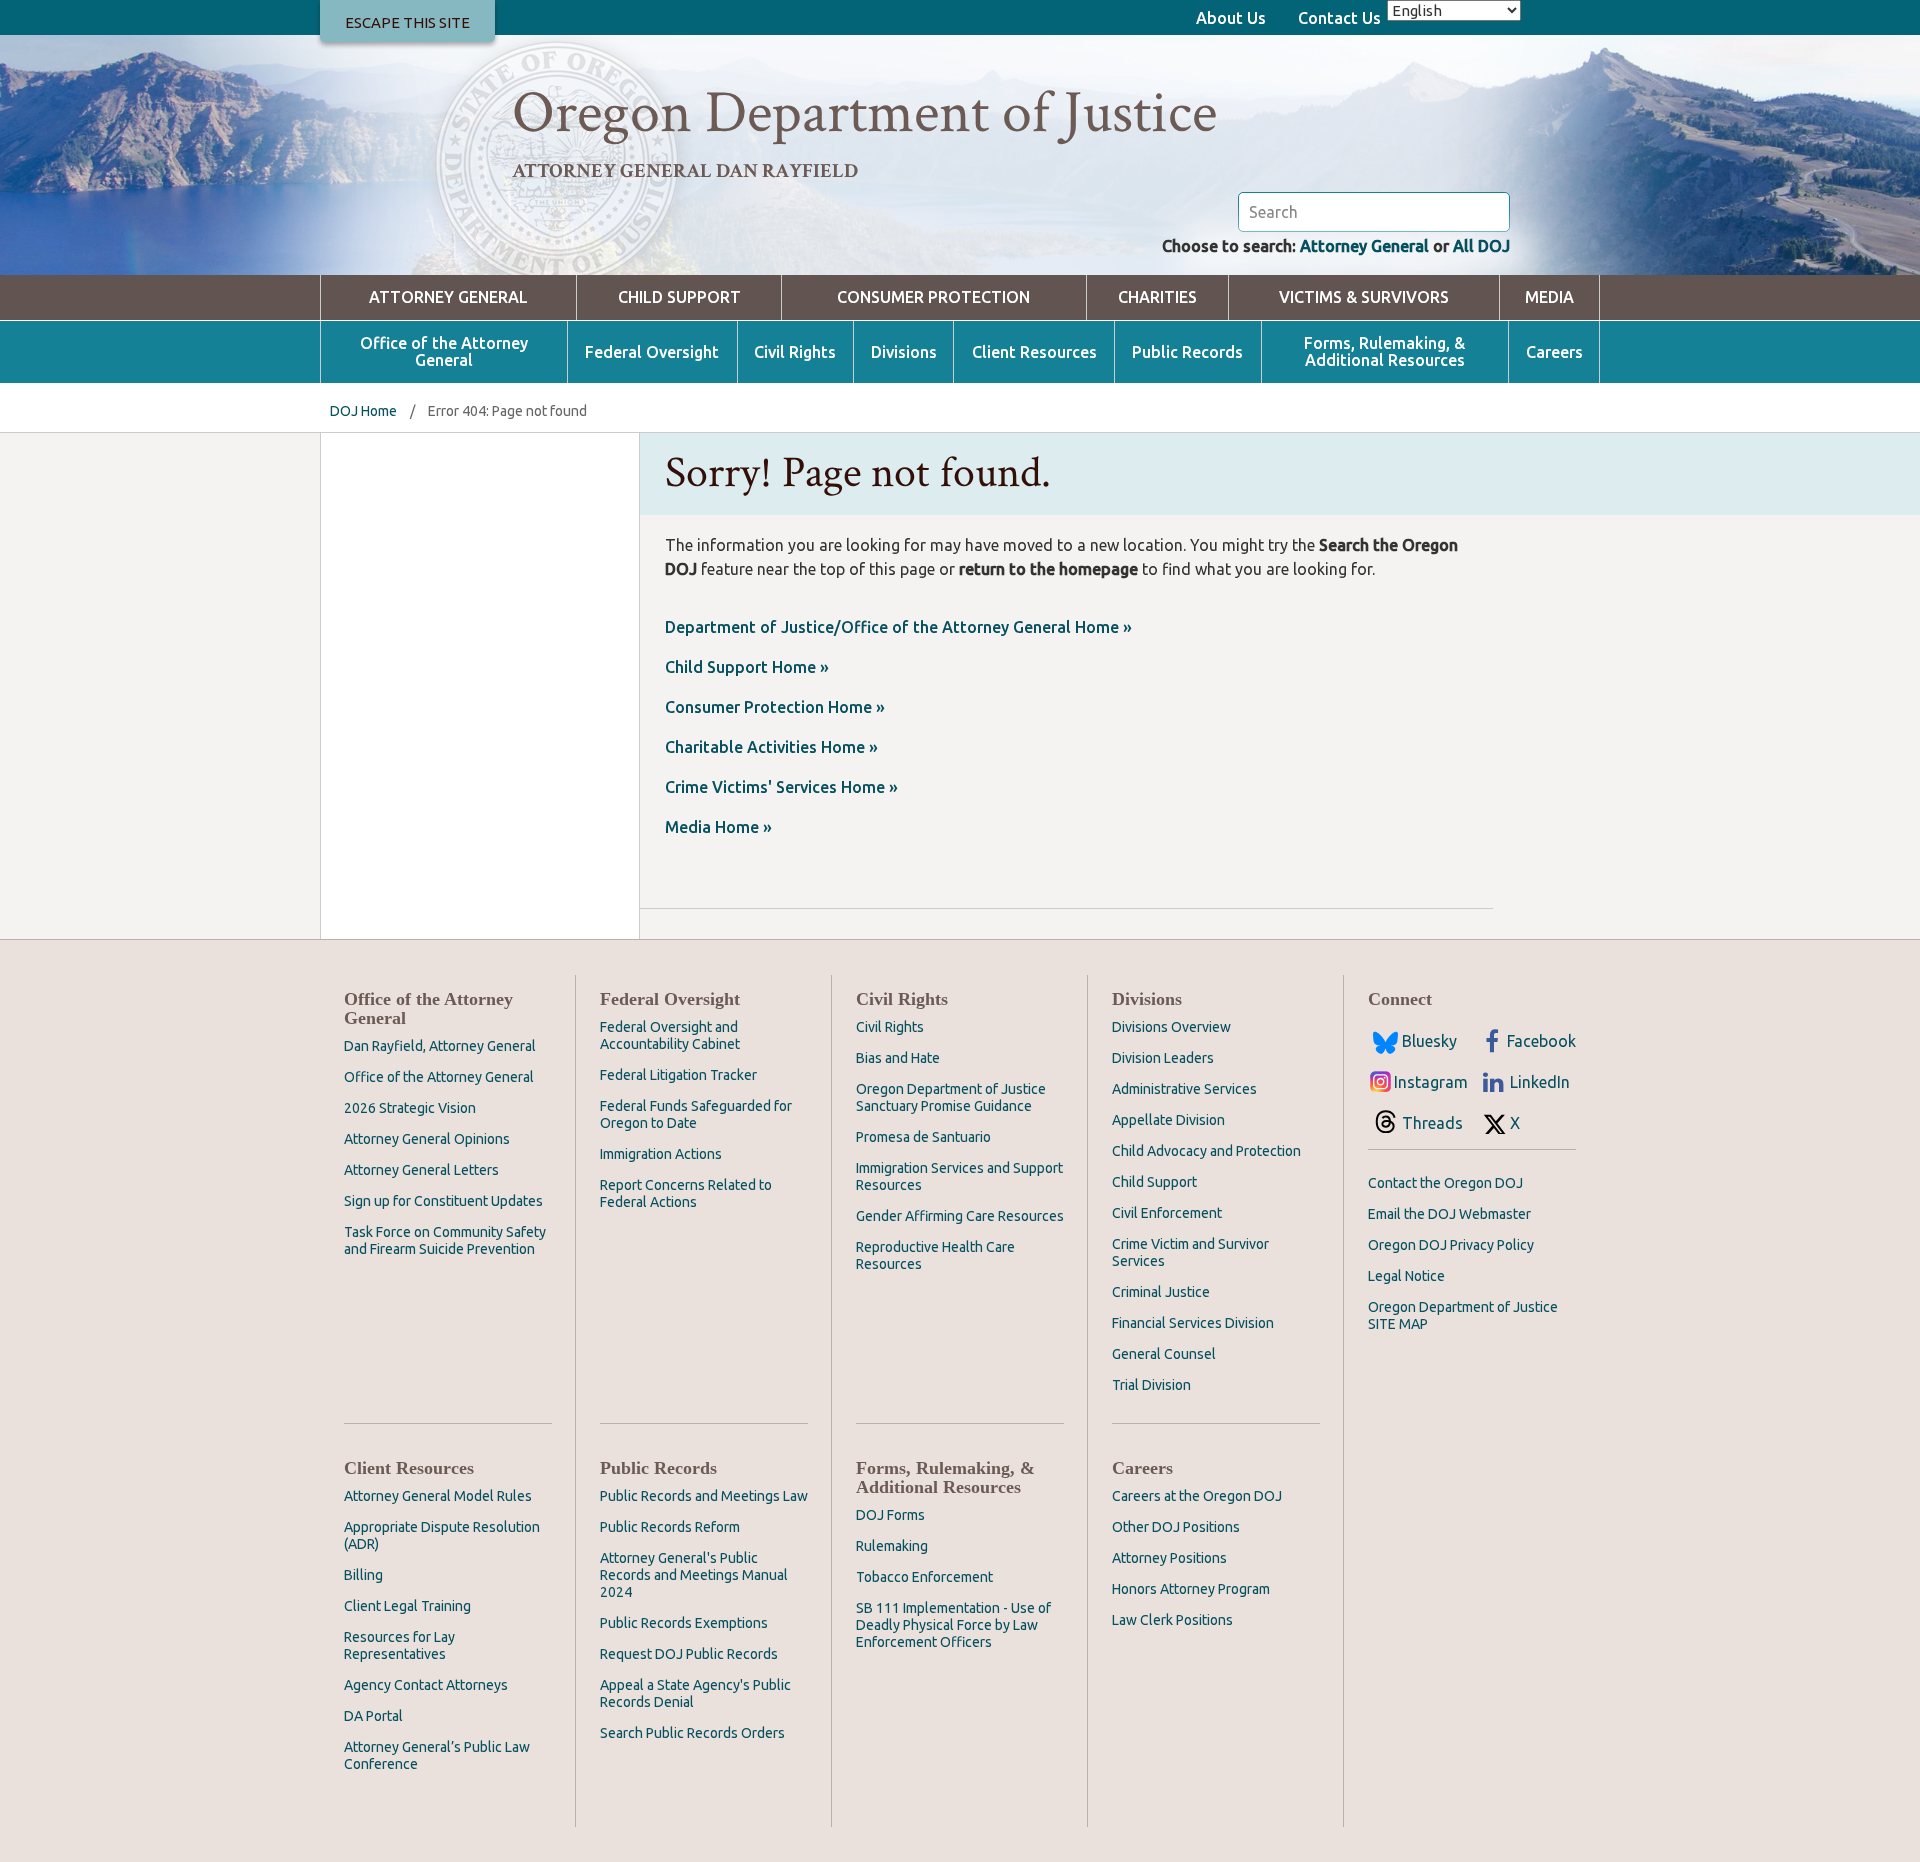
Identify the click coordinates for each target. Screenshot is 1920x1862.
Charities (1157, 297)
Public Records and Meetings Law (704, 1496)
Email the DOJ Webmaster (1449, 1214)
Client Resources (1034, 352)
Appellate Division (1168, 1120)
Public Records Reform (670, 1527)
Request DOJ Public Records (689, 1654)
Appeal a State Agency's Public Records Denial (695, 1693)
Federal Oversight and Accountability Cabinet (670, 1035)
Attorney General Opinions (427, 1139)
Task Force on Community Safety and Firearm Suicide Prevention (445, 1240)
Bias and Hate (898, 1058)
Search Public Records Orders (692, 1733)
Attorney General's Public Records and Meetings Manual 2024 (694, 1575)
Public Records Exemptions (684, 1623)
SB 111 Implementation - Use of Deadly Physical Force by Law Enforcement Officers (953, 1625)
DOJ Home (363, 411)
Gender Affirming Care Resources (960, 1216)
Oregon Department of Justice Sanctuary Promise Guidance (951, 1097)
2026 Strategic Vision (410, 1108)
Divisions (904, 352)
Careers (1554, 352)
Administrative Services (1184, 1089)
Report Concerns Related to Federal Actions (686, 1193)
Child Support (679, 297)
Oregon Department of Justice (864, 113)
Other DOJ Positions (1176, 1527)
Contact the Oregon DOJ (1445, 1183)
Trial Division (1151, 1385)
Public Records (1187, 352)
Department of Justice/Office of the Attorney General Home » (898, 627)
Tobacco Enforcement (924, 1577)
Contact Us (1339, 18)
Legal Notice (1406, 1276)
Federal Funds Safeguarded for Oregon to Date (696, 1114)
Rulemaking (892, 1546)
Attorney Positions (1169, 1558)
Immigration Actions (661, 1154)
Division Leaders (1163, 1058)
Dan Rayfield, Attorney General (440, 1046)
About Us (1231, 18)
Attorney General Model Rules (438, 1496)
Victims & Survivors (1364, 297)
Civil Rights (795, 352)
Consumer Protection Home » (775, 707)
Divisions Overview (1171, 1027)
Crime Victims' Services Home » (781, 787)
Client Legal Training (407, 1606)
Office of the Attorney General (444, 352)
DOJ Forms (890, 1515)
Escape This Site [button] (407, 22)
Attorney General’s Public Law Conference (437, 1755)
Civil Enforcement (1167, 1213)
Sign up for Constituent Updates (443, 1201)
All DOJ (1481, 246)
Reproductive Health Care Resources (935, 1255)
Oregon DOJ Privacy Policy (1451, 1245)
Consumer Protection (933, 297)
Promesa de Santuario (923, 1137)
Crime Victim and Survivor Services (1190, 1252)
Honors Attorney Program (1191, 1589)
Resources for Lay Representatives (399, 1645)
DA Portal (373, 1716)
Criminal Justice (1161, 1292)
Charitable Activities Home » (771, 747)
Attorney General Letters (421, 1170)
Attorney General (1364, 246)
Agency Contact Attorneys (426, 1685)
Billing (363, 1575)
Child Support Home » (747, 667)
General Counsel (1164, 1354)
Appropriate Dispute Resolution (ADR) (442, 1535)
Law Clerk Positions (1172, 1620)
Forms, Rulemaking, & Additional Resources (1384, 352)
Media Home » (718, 827)
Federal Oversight (652, 352)
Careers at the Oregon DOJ (1197, 1496)
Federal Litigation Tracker (678, 1075)
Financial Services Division (1193, 1323)
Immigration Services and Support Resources (959, 1176)
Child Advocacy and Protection (1206, 1151)
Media (1549, 297)
